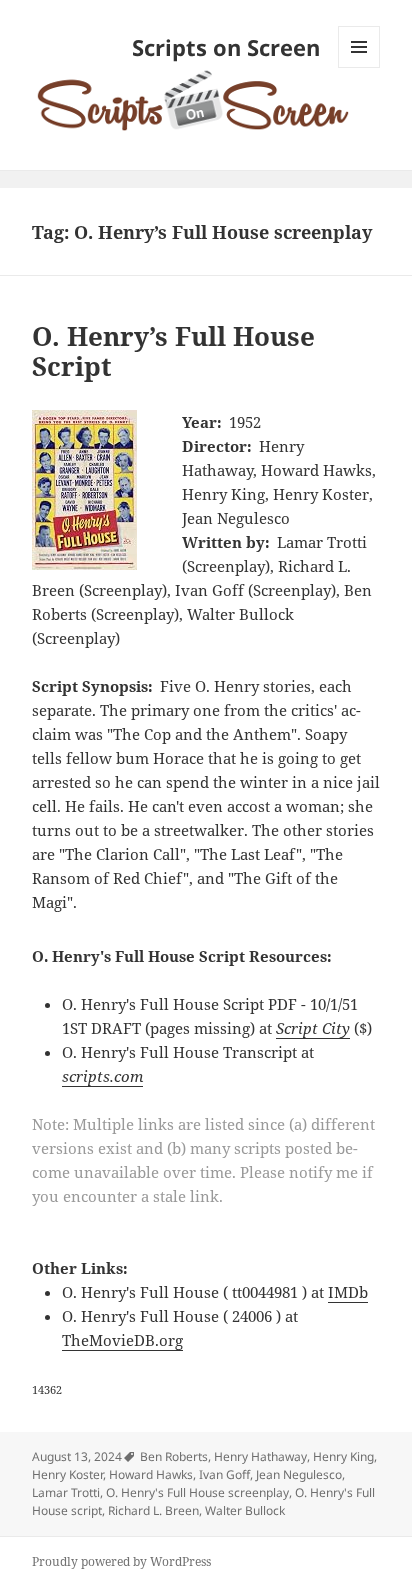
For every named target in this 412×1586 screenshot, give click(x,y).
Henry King (343, 1456)
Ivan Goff (224, 1474)
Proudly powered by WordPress (121, 1561)
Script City (313, 1028)
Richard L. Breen (153, 1510)
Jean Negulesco (299, 1474)
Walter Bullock (245, 1510)
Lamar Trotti (66, 1492)
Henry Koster (67, 1474)
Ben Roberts (174, 1456)
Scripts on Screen (226, 47)
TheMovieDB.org (122, 1340)
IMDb (348, 1292)
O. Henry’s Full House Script (173, 351)
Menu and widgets (359, 67)
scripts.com (102, 1076)
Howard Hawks (151, 1474)
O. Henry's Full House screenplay (197, 1492)
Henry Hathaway (260, 1456)
